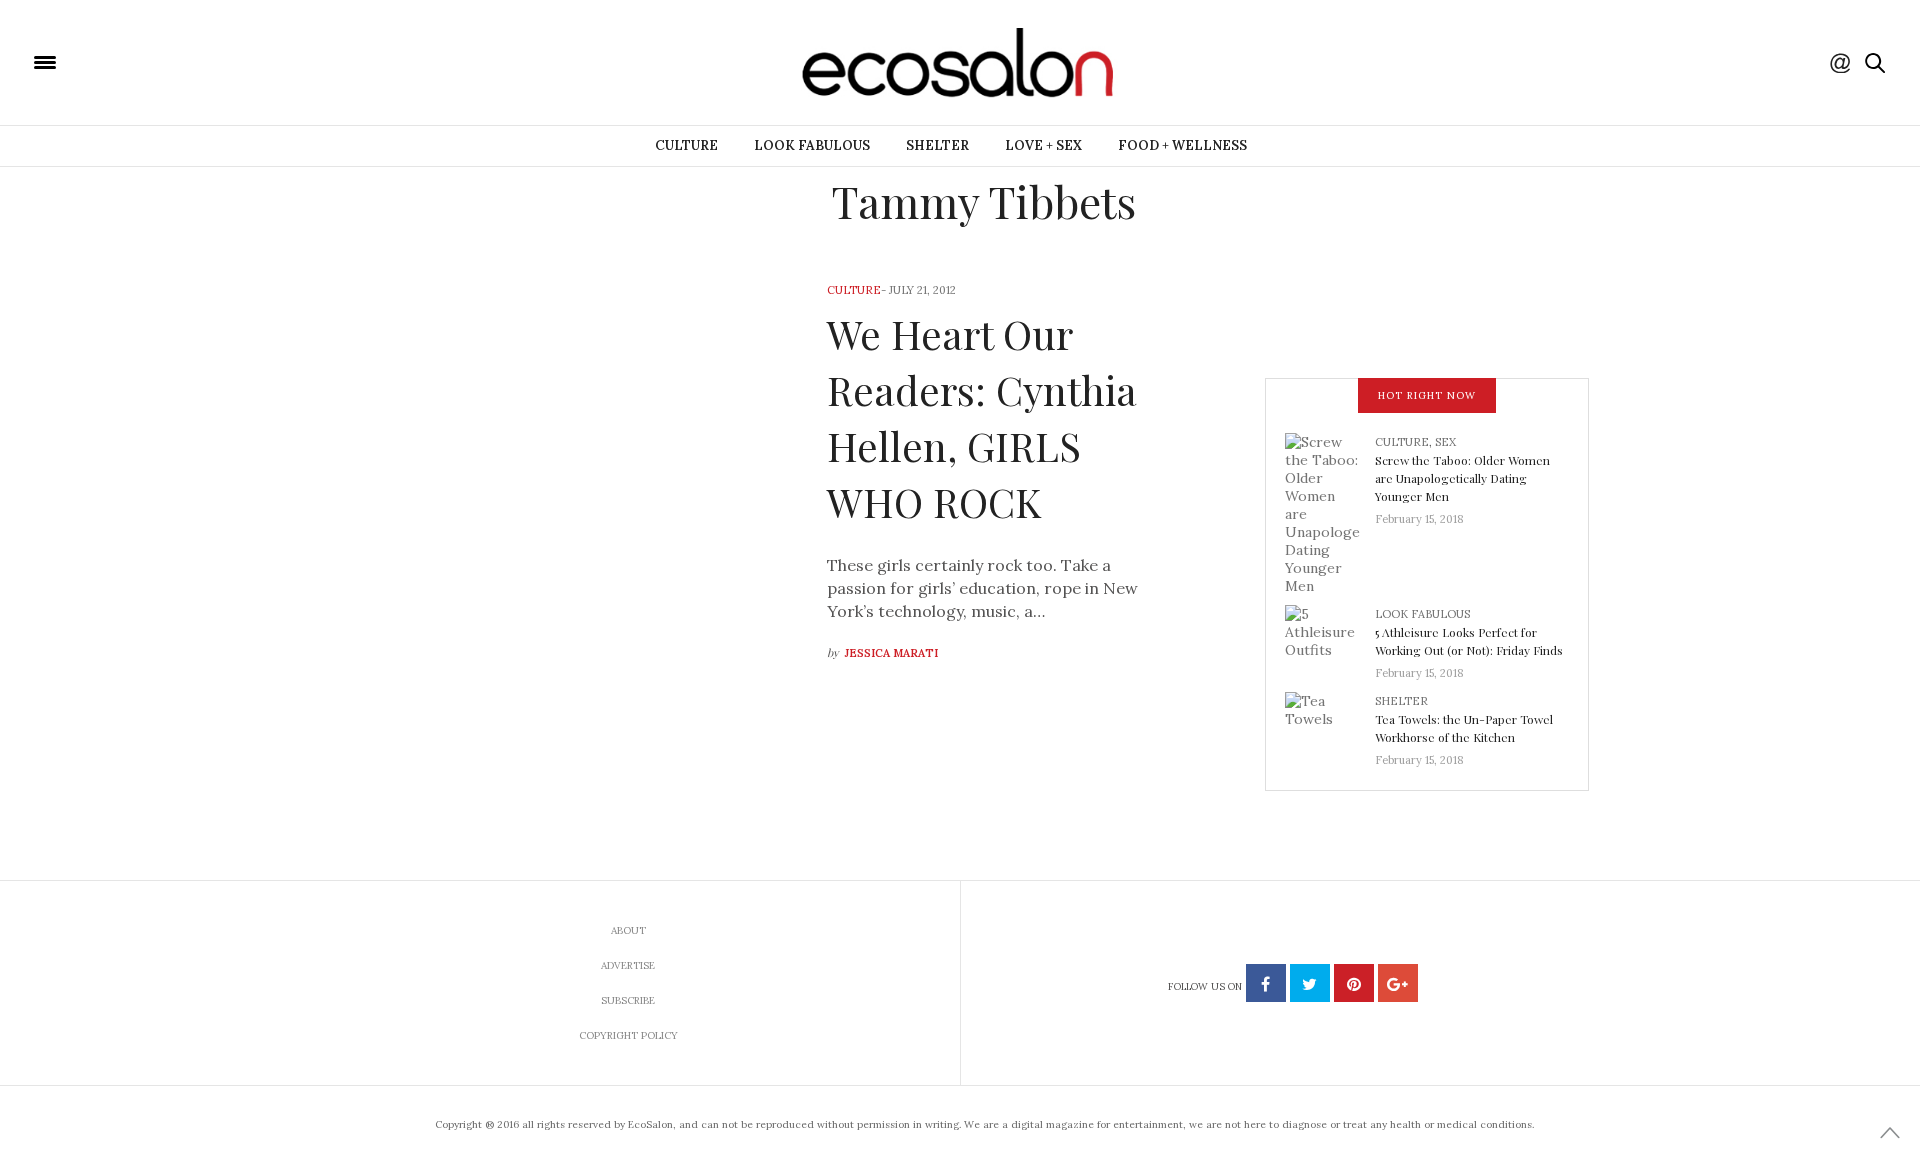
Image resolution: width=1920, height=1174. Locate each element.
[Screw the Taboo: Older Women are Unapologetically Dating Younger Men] (1330, 512)
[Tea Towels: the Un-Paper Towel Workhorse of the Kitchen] (1330, 724)
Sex (1445, 442)
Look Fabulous (812, 145)
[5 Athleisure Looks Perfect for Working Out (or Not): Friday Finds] (1330, 637)
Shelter (937, 145)
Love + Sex (1043, 145)
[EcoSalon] (165, 61)
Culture (686, 145)
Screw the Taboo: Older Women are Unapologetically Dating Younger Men (1462, 478)
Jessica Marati (891, 653)
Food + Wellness (1182, 145)
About (628, 930)
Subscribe (628, 1000)
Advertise (628, 965)
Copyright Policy (628, 1035)
